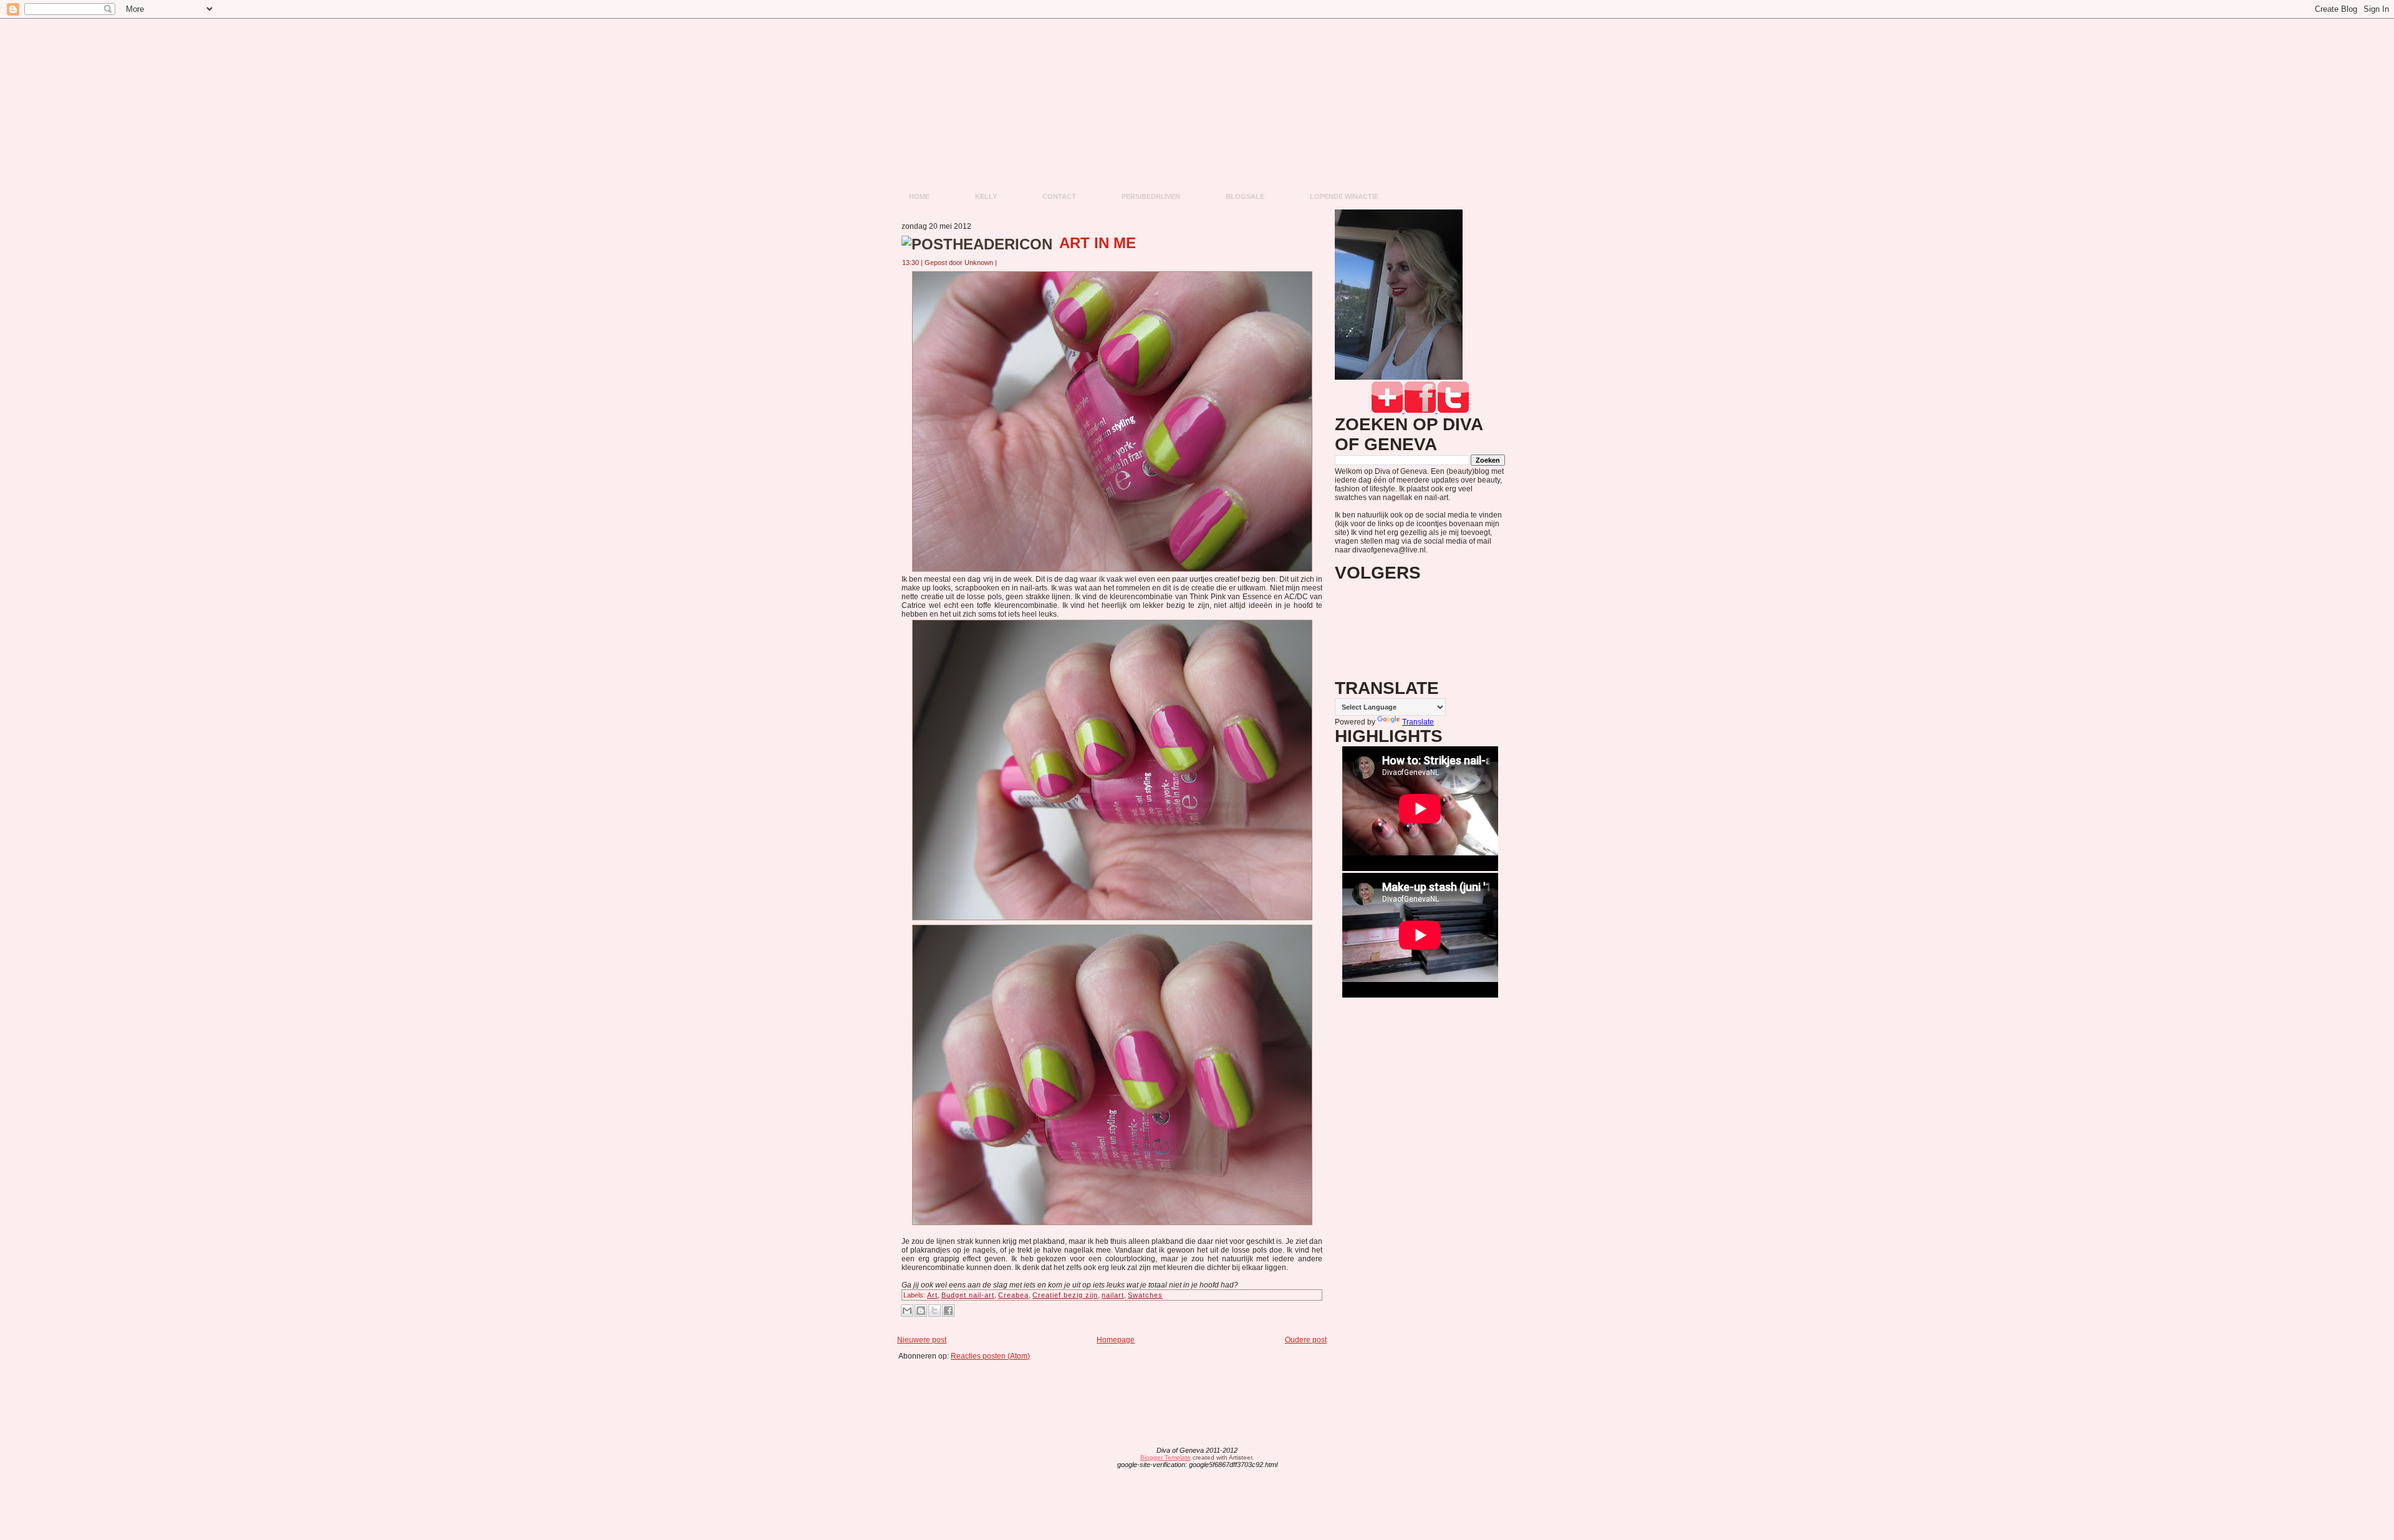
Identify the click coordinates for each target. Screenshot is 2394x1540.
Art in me (1098, 243)
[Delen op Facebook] (948, 1311)
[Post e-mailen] (1004, 262)
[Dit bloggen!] (921, 1311)
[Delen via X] (935, 1311)
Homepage (1116, 1340)
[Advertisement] (1116, 1388)
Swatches (1145, 1295)
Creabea (1013, 1295)
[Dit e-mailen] (907, 1311)
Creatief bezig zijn (1065, 1295)
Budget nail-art (968, 1295)
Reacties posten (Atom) (990, 1356)
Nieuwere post (922, 1340)
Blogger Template (1166, 1457)
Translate (1418, 722)
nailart (1113, 1295)
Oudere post (1306, 1340)
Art (932, 1295)
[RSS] (1099, 1458)
